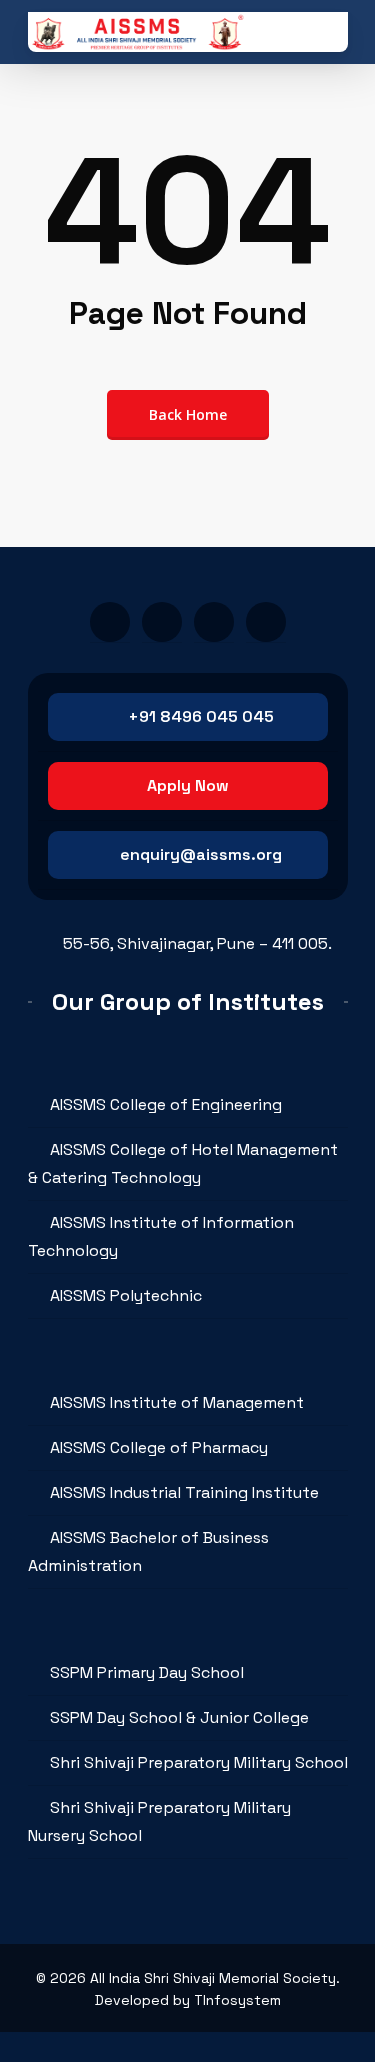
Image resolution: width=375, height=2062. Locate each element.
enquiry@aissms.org (201, 854)
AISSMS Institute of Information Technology (161, 1236)
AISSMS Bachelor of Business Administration (148, 1551)
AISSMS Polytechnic (126, 1295)
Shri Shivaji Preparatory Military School (199, 1762)
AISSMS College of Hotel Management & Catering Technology (183, 1163)
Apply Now (188, 785)
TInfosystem (237, 2000)
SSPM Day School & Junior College (179, 1717)
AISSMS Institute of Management (177, 1402)
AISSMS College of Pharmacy (159, 1447)
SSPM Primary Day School (147, 1672)
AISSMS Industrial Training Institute (184, 1492)
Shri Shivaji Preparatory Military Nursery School (159, 1821)
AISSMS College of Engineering (166, 1104)
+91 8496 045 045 (201, 716)
